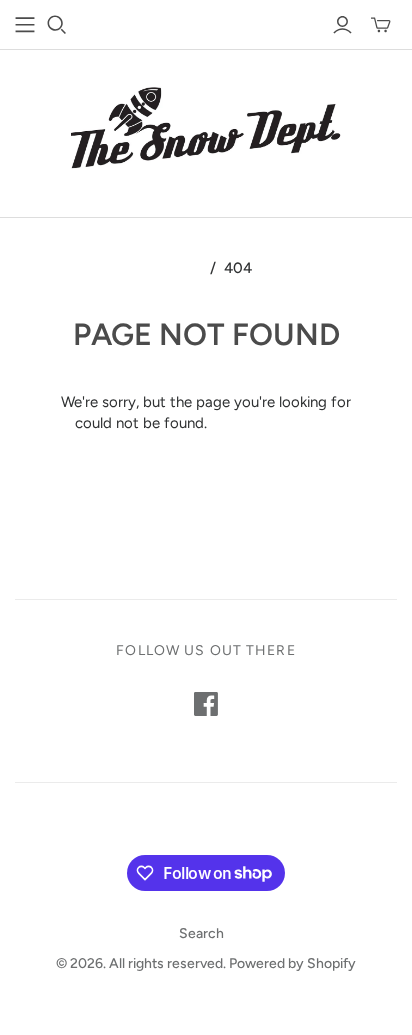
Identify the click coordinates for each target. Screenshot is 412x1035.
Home (181, 268)
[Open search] (57, 25)
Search (201, 933)
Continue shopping (274, 423)
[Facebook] (206, 704)
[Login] (342, 25)
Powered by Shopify (292, 963)
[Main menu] (25, 25)
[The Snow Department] (206, 129)
